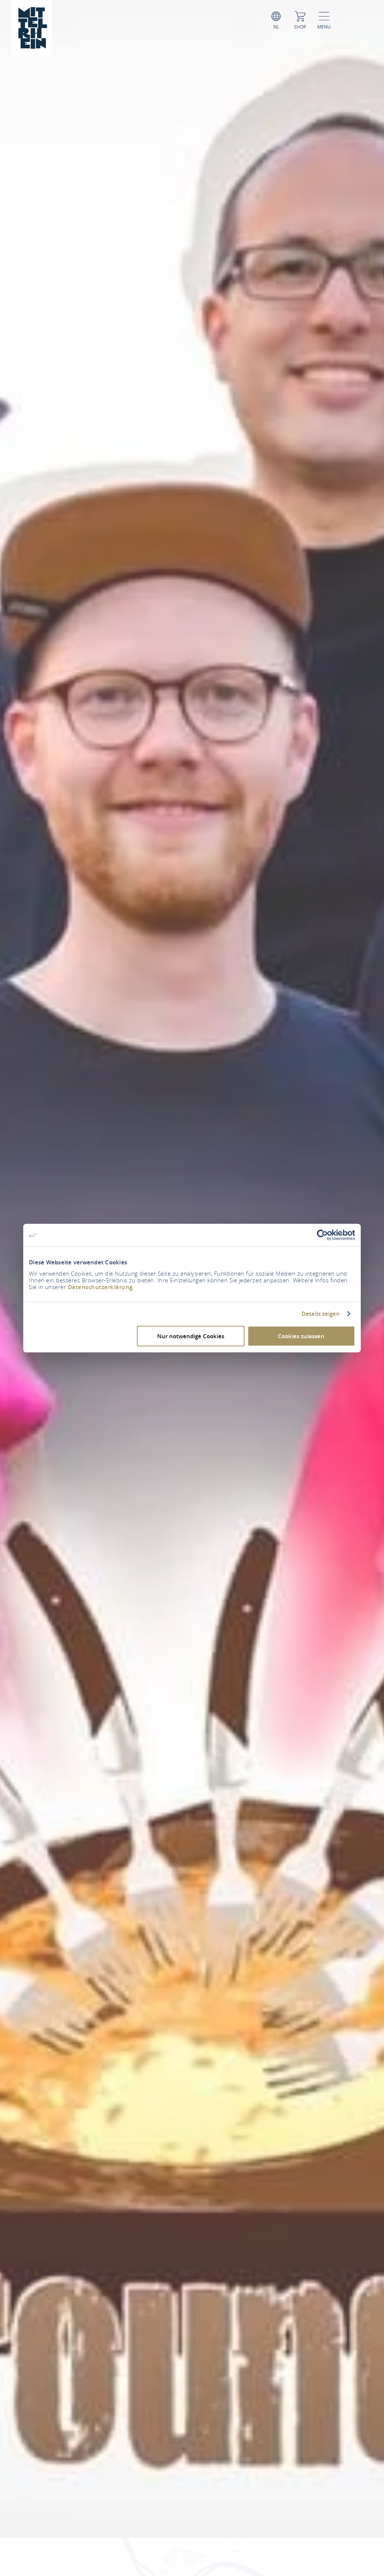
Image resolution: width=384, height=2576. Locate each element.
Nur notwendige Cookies (191, 1336)
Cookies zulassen (301, 1336)
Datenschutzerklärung (100, 1287)
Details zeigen (321, 1314)
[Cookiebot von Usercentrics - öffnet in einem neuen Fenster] (322, 1235)
